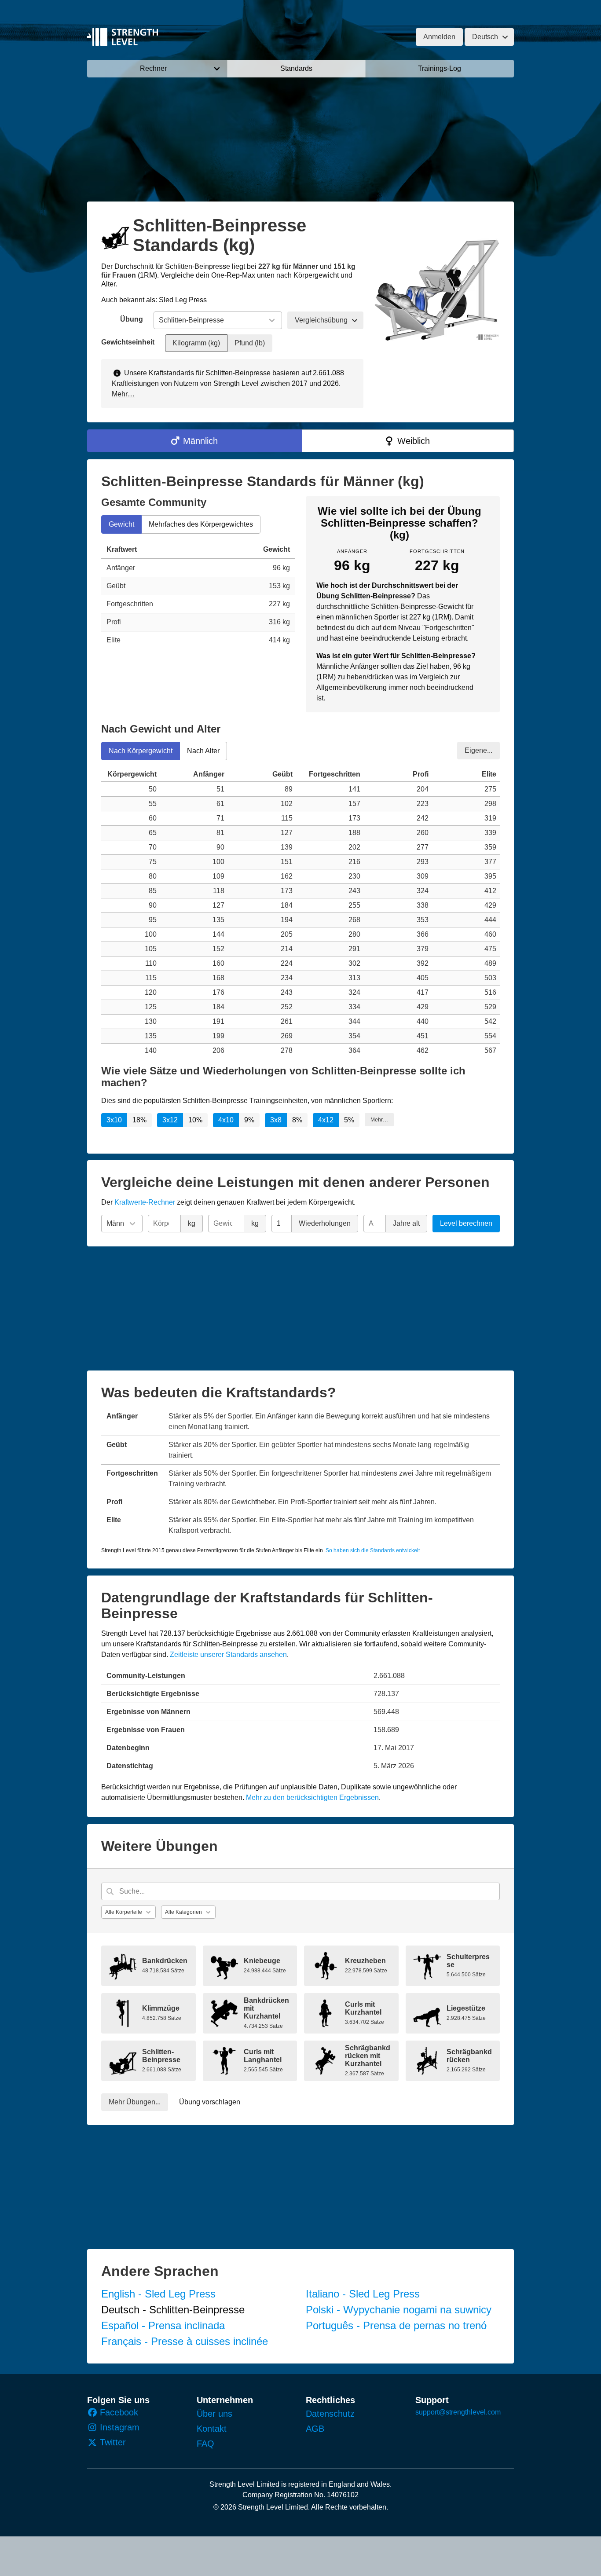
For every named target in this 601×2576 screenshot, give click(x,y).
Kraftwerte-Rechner (145, 1202)
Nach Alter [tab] (203, 750)
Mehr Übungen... (135, 2102)
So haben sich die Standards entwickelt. (373, 1550)
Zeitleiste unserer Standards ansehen (228, 1654)
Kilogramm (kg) (196, 343)
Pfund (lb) (250, 343)
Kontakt (212, 2429)
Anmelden (439, 37)
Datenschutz (330, 2414)
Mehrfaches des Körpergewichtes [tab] (201, 524)
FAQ (205, 2444)
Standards (296, 68)
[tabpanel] (198, 595)
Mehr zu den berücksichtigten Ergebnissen (312, 1797)
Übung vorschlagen (210, 2102)
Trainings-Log (440, 68)
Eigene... (478, 750)
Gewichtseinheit (128, 342)
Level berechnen (466, 1223)
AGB (315, 2429)
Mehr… (123, 394)
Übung (132, 319)
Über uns (214, 2414)
